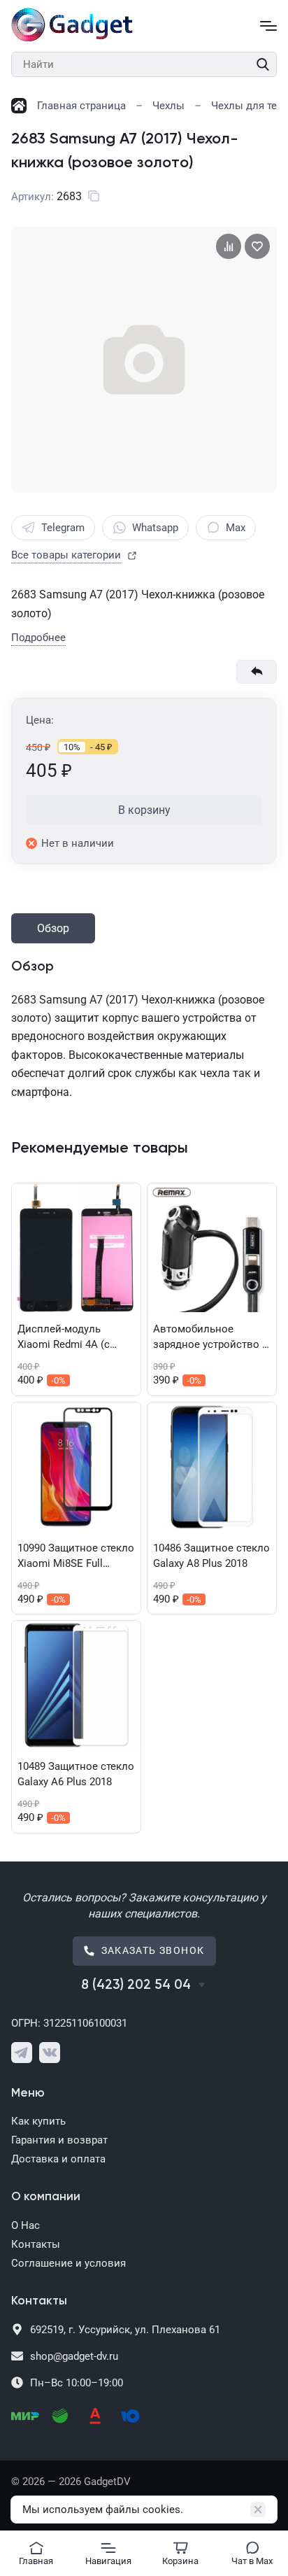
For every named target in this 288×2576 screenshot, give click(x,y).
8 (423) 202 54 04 (136, 1985)
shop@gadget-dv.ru (74, 2356)
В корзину (144, 810)
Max (236, 528)
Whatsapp (155, 528)
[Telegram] (22, 2053)
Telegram (63, 528)
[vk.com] (50, 2053)
